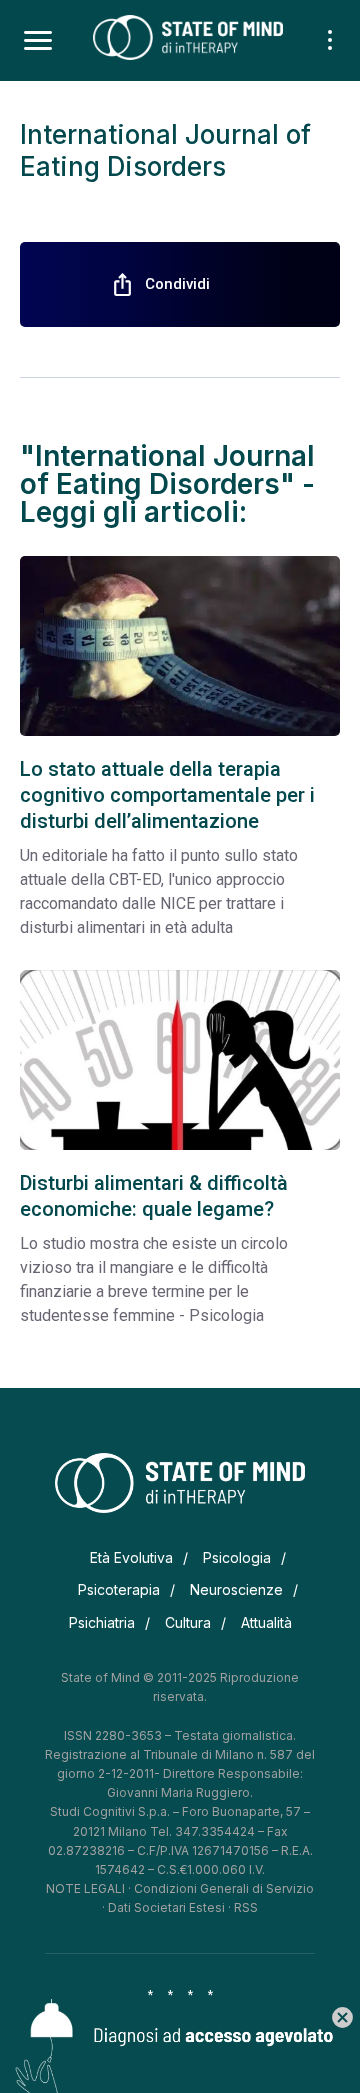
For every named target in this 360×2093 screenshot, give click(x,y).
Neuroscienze (236, 1589)
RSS (246, 1907)
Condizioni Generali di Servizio (224, 1888)
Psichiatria (102, 1622)
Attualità (266, 1622)
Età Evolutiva (131, 1557)
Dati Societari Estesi (166, 1907)
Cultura (188, 1622)
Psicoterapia (119, 1589)
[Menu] (38, 41)
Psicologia (237, 1557)
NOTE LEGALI (85, 1888)
